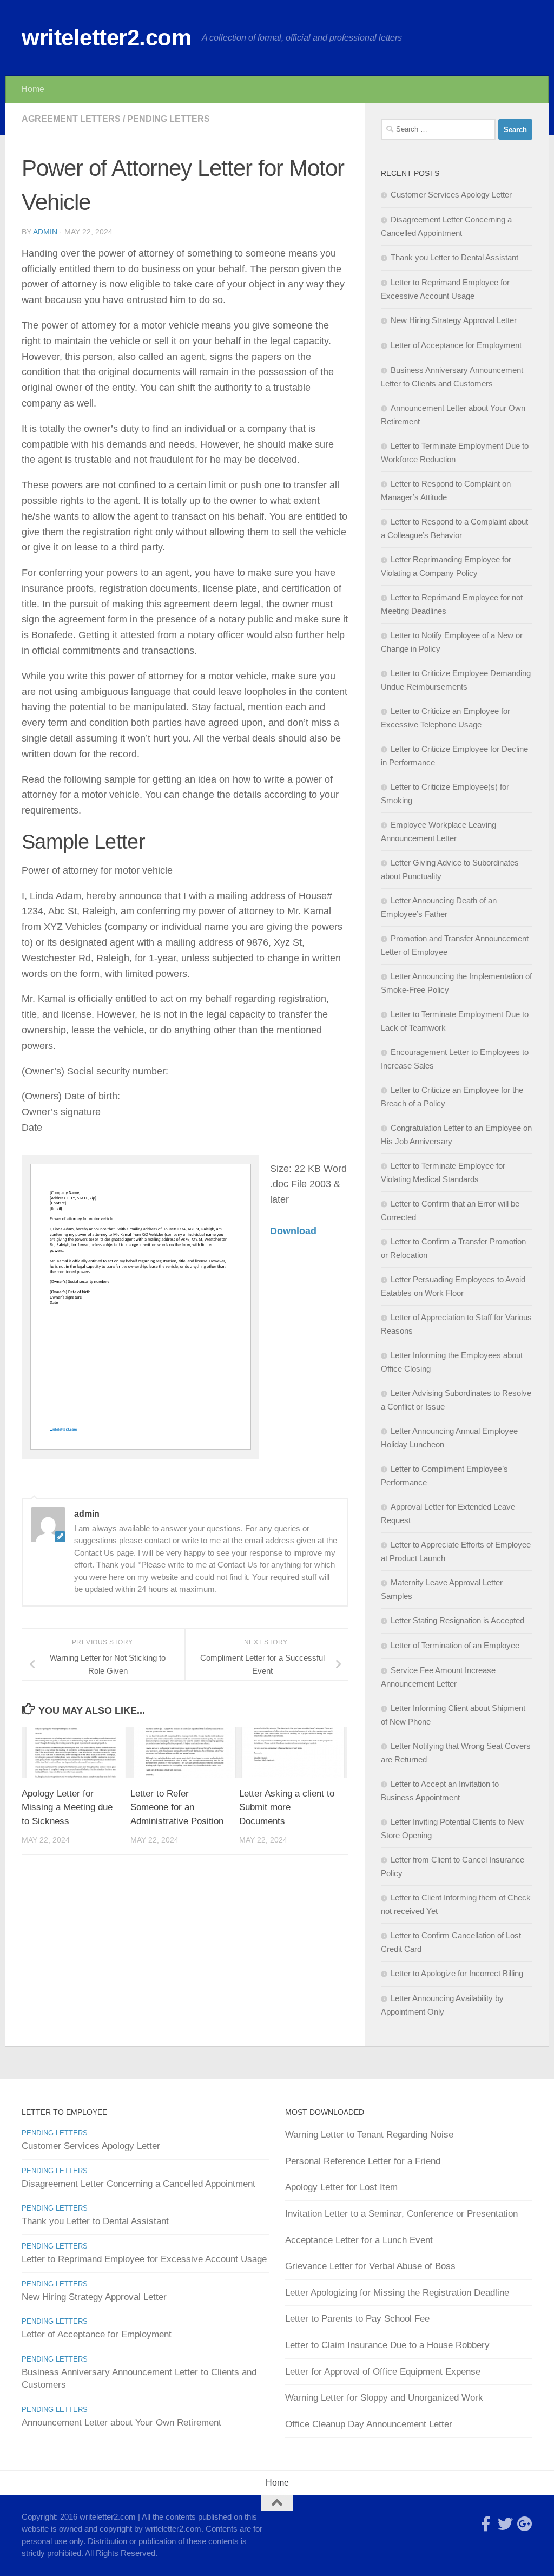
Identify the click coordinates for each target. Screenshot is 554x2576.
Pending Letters (169, 119)
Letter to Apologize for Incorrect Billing (457, 1973)
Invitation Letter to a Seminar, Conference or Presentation (401, 2214)
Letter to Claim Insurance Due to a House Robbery (387, 2345)
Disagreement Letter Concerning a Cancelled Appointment (138, 2184)
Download (293, 1231)
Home (33, 89)
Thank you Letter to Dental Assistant (454, 257)
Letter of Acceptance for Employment (456, 345)
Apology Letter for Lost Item (341, 2187)
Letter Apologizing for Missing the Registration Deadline (397, 2293)
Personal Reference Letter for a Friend (363, 2161)
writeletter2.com (106, 38)
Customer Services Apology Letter (451, 195)
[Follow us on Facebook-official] (486, 2524)
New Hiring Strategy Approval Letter (454, 320)
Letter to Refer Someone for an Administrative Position (177, 1807)
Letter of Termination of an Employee (455, 1645)
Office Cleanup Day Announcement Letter (369, 2424)
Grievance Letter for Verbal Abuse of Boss (370, 2266)
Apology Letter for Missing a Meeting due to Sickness (67, 1807)
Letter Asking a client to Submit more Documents (287, 1807)
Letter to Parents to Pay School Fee (357, 2319)
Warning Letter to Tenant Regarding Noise (369, 2135)
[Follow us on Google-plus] (525, 2524)
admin (45, 232)
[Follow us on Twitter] (505, 2524)
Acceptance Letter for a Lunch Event (359, 2240)
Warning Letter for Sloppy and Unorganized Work (384, 2398)
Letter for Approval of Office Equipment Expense (383, 2372)
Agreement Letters (71, 119)
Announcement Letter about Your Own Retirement (121, 2423)
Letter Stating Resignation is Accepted (457, 1620)
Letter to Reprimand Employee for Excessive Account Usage (144, 2259)
